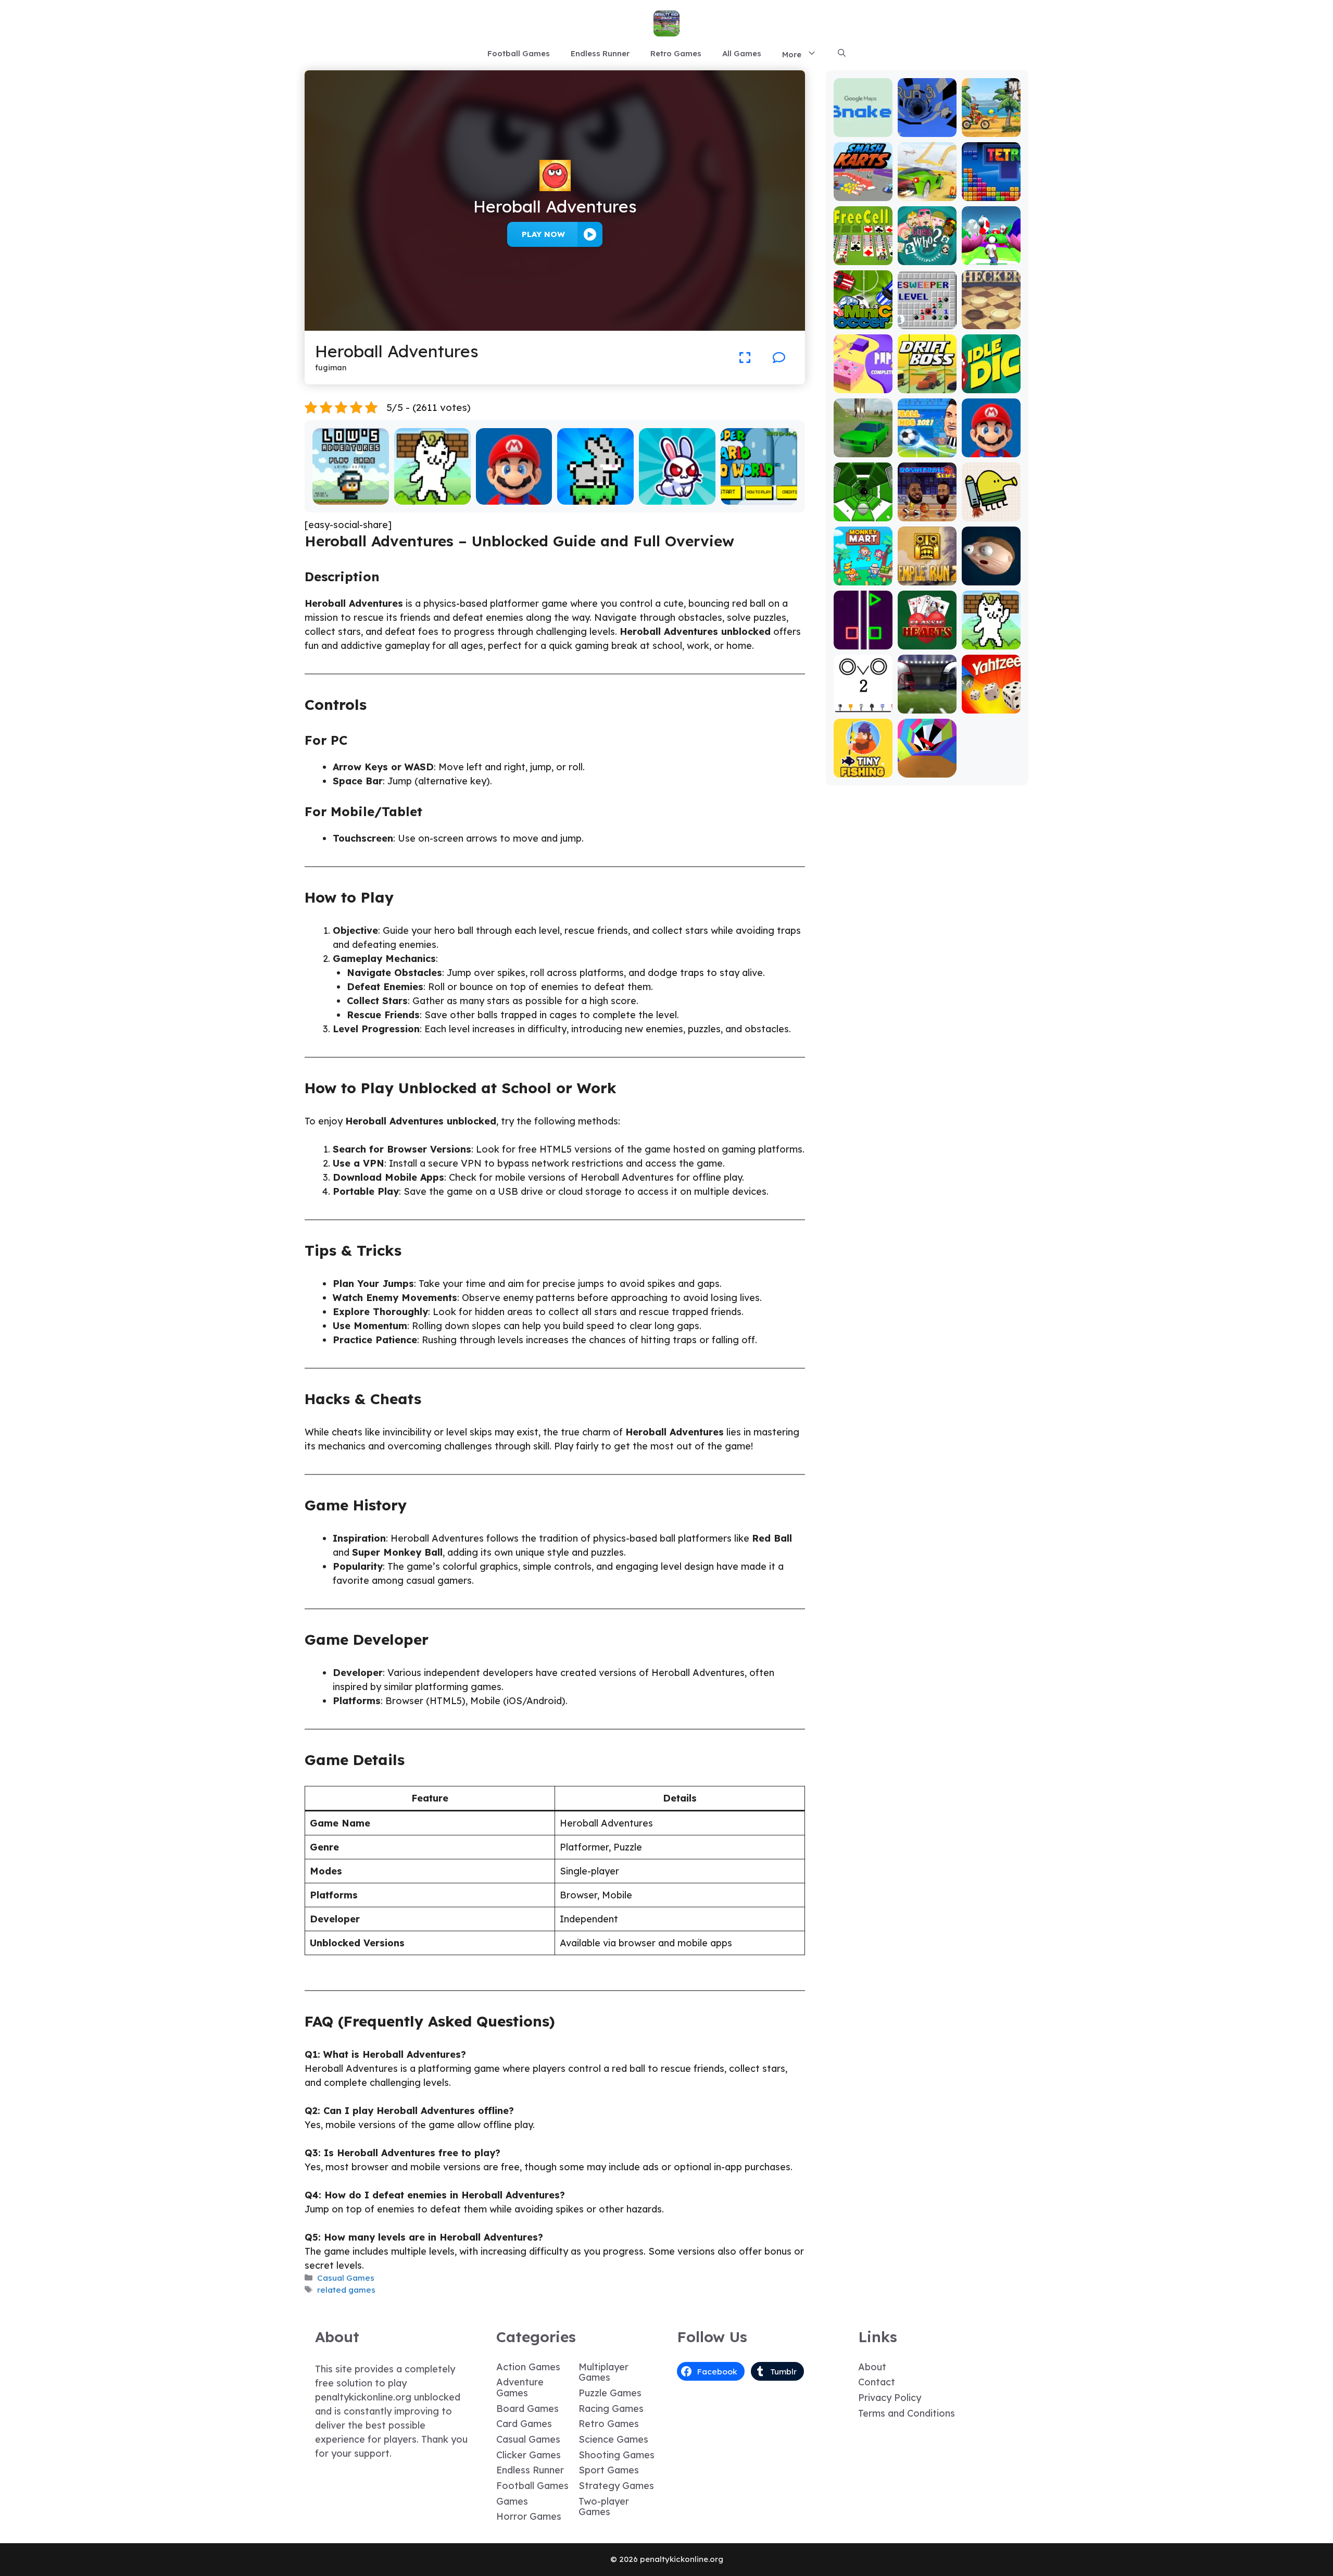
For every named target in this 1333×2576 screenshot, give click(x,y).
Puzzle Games (610, 2393)
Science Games (613, 2439)
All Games (742, 53)
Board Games (527, 2409)
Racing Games (611, 2409)
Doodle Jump (991, 509)
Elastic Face (991, 578)
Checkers (991, 322)
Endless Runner (600, 53)
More (792, 54)
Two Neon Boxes (863, 637)
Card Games (524, 2424)
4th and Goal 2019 (927, 701)
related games (346, 2290)
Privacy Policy (890, 2398)
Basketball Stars (927, 509)
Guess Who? (927, 258)
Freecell (863, 258)
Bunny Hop (595, 497)
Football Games (519, 53)
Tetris (991, 193)
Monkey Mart (863, 578)
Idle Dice (991, 386)
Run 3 (927, 129)
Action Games (528, 2367)
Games (512, 2501)
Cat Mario (432, 497)
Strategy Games (616, 2486)
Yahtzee (991, 706)
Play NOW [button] (543, 234)
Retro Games (676, 53)
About (872, 2367)
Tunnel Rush (927, 770)
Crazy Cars (927, 193)
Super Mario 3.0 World (759, 492)
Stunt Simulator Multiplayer (863, 440)
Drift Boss (927, 386)
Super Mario (514, 497)
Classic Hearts (927, 637)
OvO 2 (863, 706)
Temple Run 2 (927, 573)
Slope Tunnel (863, 514)
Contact (877, 2382)
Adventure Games (520, 2387)
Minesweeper (927, 317)
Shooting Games (617, 2455)
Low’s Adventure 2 (350, 492)
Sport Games (609, 2470)
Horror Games (529, 2516)
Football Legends (927, 445)
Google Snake (863, 125)
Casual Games (346, 2278)
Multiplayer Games (603, 2372)
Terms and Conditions (907, 2413)
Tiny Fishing (863, 770)
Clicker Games (529, 2455)
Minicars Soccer (863, 317)
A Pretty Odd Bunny (677, 492)
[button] (842, 54)
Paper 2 (863, 386)
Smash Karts (863, 193)
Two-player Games (604, 2507)
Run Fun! (991, 258)
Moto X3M (991, 129)
